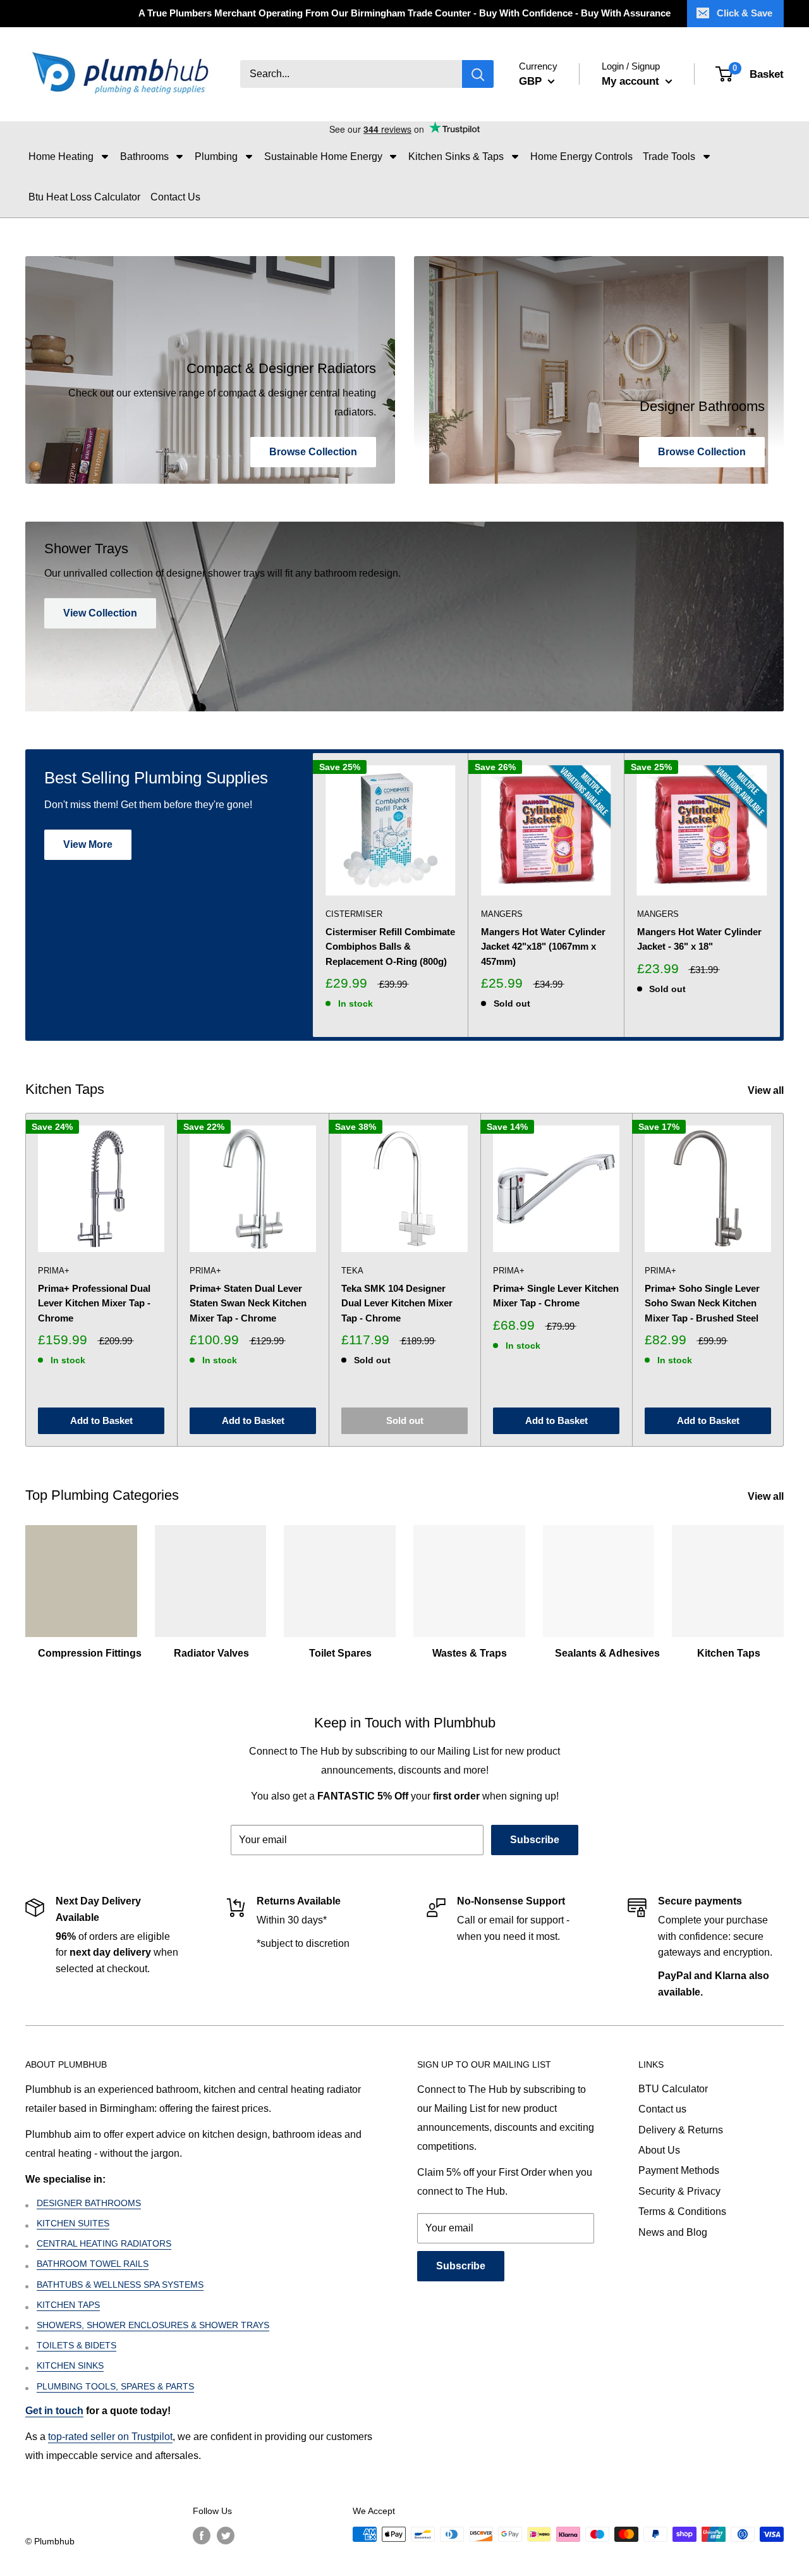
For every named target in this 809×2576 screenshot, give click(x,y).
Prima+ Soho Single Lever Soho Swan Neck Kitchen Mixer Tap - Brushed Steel (702, 1303)
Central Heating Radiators (104, 2243)
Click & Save (745, 13)
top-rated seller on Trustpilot (110, 2437)
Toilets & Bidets (76, 2345)
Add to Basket (101, 1420)
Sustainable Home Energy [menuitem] (323, 156)
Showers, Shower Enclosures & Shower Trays (153, 2325)
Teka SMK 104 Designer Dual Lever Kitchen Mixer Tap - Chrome (397, 1303)
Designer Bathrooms (89, 2203)
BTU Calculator (673, 2089)
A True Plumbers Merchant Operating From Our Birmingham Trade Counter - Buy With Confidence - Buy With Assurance (404, 13)
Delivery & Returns (681, 2130)
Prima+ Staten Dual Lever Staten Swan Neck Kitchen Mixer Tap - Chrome (248, 1303)
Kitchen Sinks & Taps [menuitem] (456, 156)
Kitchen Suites (73, 2223)
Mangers (502, 914)
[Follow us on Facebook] (202, 2536)
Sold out (405, 1420)
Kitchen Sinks (70, 2365)
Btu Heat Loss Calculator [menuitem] (84, 197)
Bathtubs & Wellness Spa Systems (120, 2285)
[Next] (780, 895)
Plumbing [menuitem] (216, 156)
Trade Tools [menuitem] (669, 156)
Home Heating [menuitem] (61, 156)
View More (88, 844)
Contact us (662, 2109)
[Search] (478, 75)
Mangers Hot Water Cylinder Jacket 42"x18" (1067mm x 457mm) (543, 947)
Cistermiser (354, 914)
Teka (352, 1271)
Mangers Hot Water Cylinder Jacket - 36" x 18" (699, 939)
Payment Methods (679, 2170)
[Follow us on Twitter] (226, 2536)
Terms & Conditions (682, 2211)
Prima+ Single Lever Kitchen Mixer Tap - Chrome (556, 1296)
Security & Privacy (679, 2191)
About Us (659, 2150)
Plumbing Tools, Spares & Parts (115, 2386)
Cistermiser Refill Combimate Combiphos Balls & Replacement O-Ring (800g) (390, 947)
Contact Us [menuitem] (175, 197)
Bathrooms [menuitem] (144, 156)
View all (767, 1090)
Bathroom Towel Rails (93, 2264)
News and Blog (673, 2232)
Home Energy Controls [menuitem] (581, 156)
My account (632, 81)
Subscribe (535, 1840)
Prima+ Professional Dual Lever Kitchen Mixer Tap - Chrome (94, 1303)
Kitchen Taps (68, 2305)
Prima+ (54, 1271)
